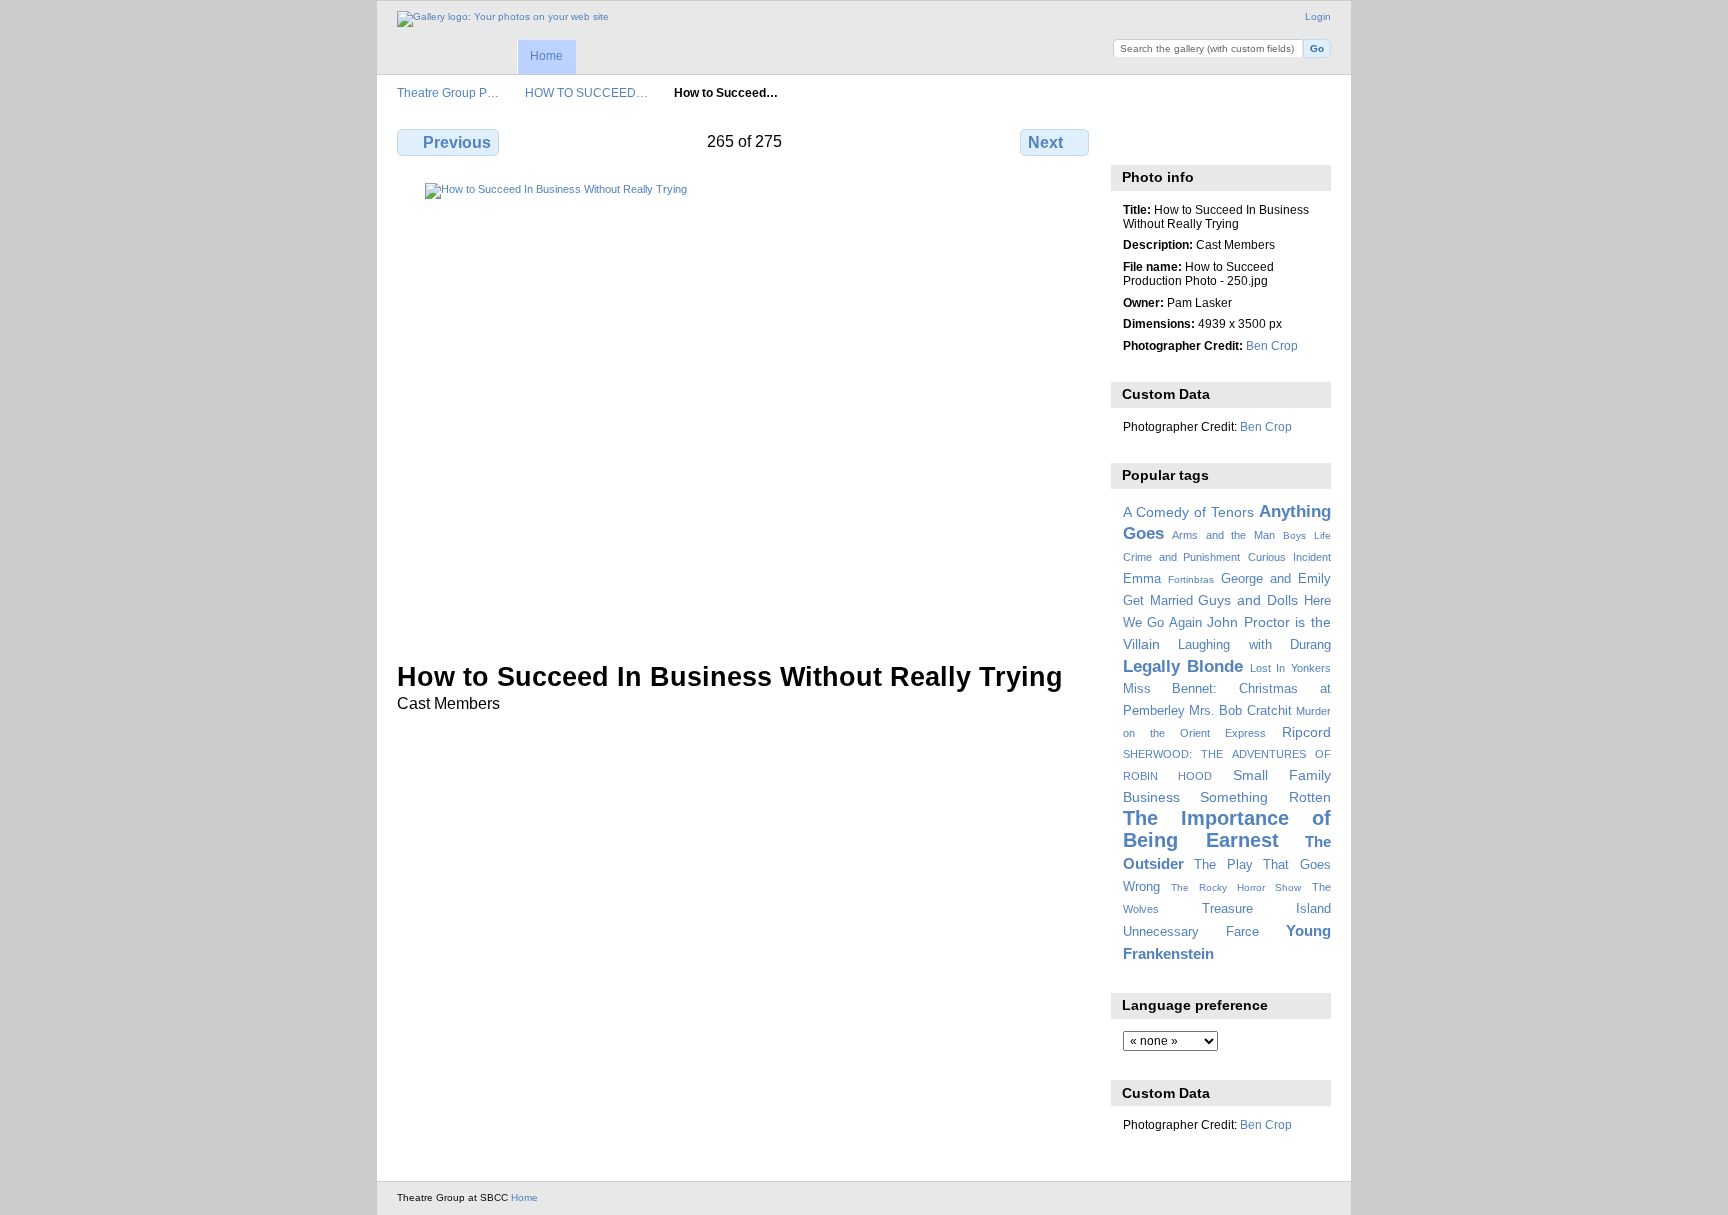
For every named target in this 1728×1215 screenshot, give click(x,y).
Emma (1142, 579)
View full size (1133, 140)
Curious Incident (1289, 557)
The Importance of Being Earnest (1227, 828)
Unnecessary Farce (1191, 932)
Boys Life (1307, 535)
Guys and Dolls (1248, 600)
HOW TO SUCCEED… (586, 92)
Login (1318, 16)
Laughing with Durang (1254, 645)
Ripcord (1306, 732)
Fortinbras (1191, 579)
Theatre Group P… (448, 92)
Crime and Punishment (1182, 557)
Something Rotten (1265, 797)
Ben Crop (1272, 345)
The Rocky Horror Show (1236, 887)
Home (546, 56)
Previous (457, 142)
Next (1045, 142)
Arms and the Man (1223, 535)
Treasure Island (1266, 909)
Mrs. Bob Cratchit (1240, 711)
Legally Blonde (1183, 666)
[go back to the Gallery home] (503, 19)
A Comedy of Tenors (1188, 512)
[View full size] (745, 410)
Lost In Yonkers (1290, 668)
